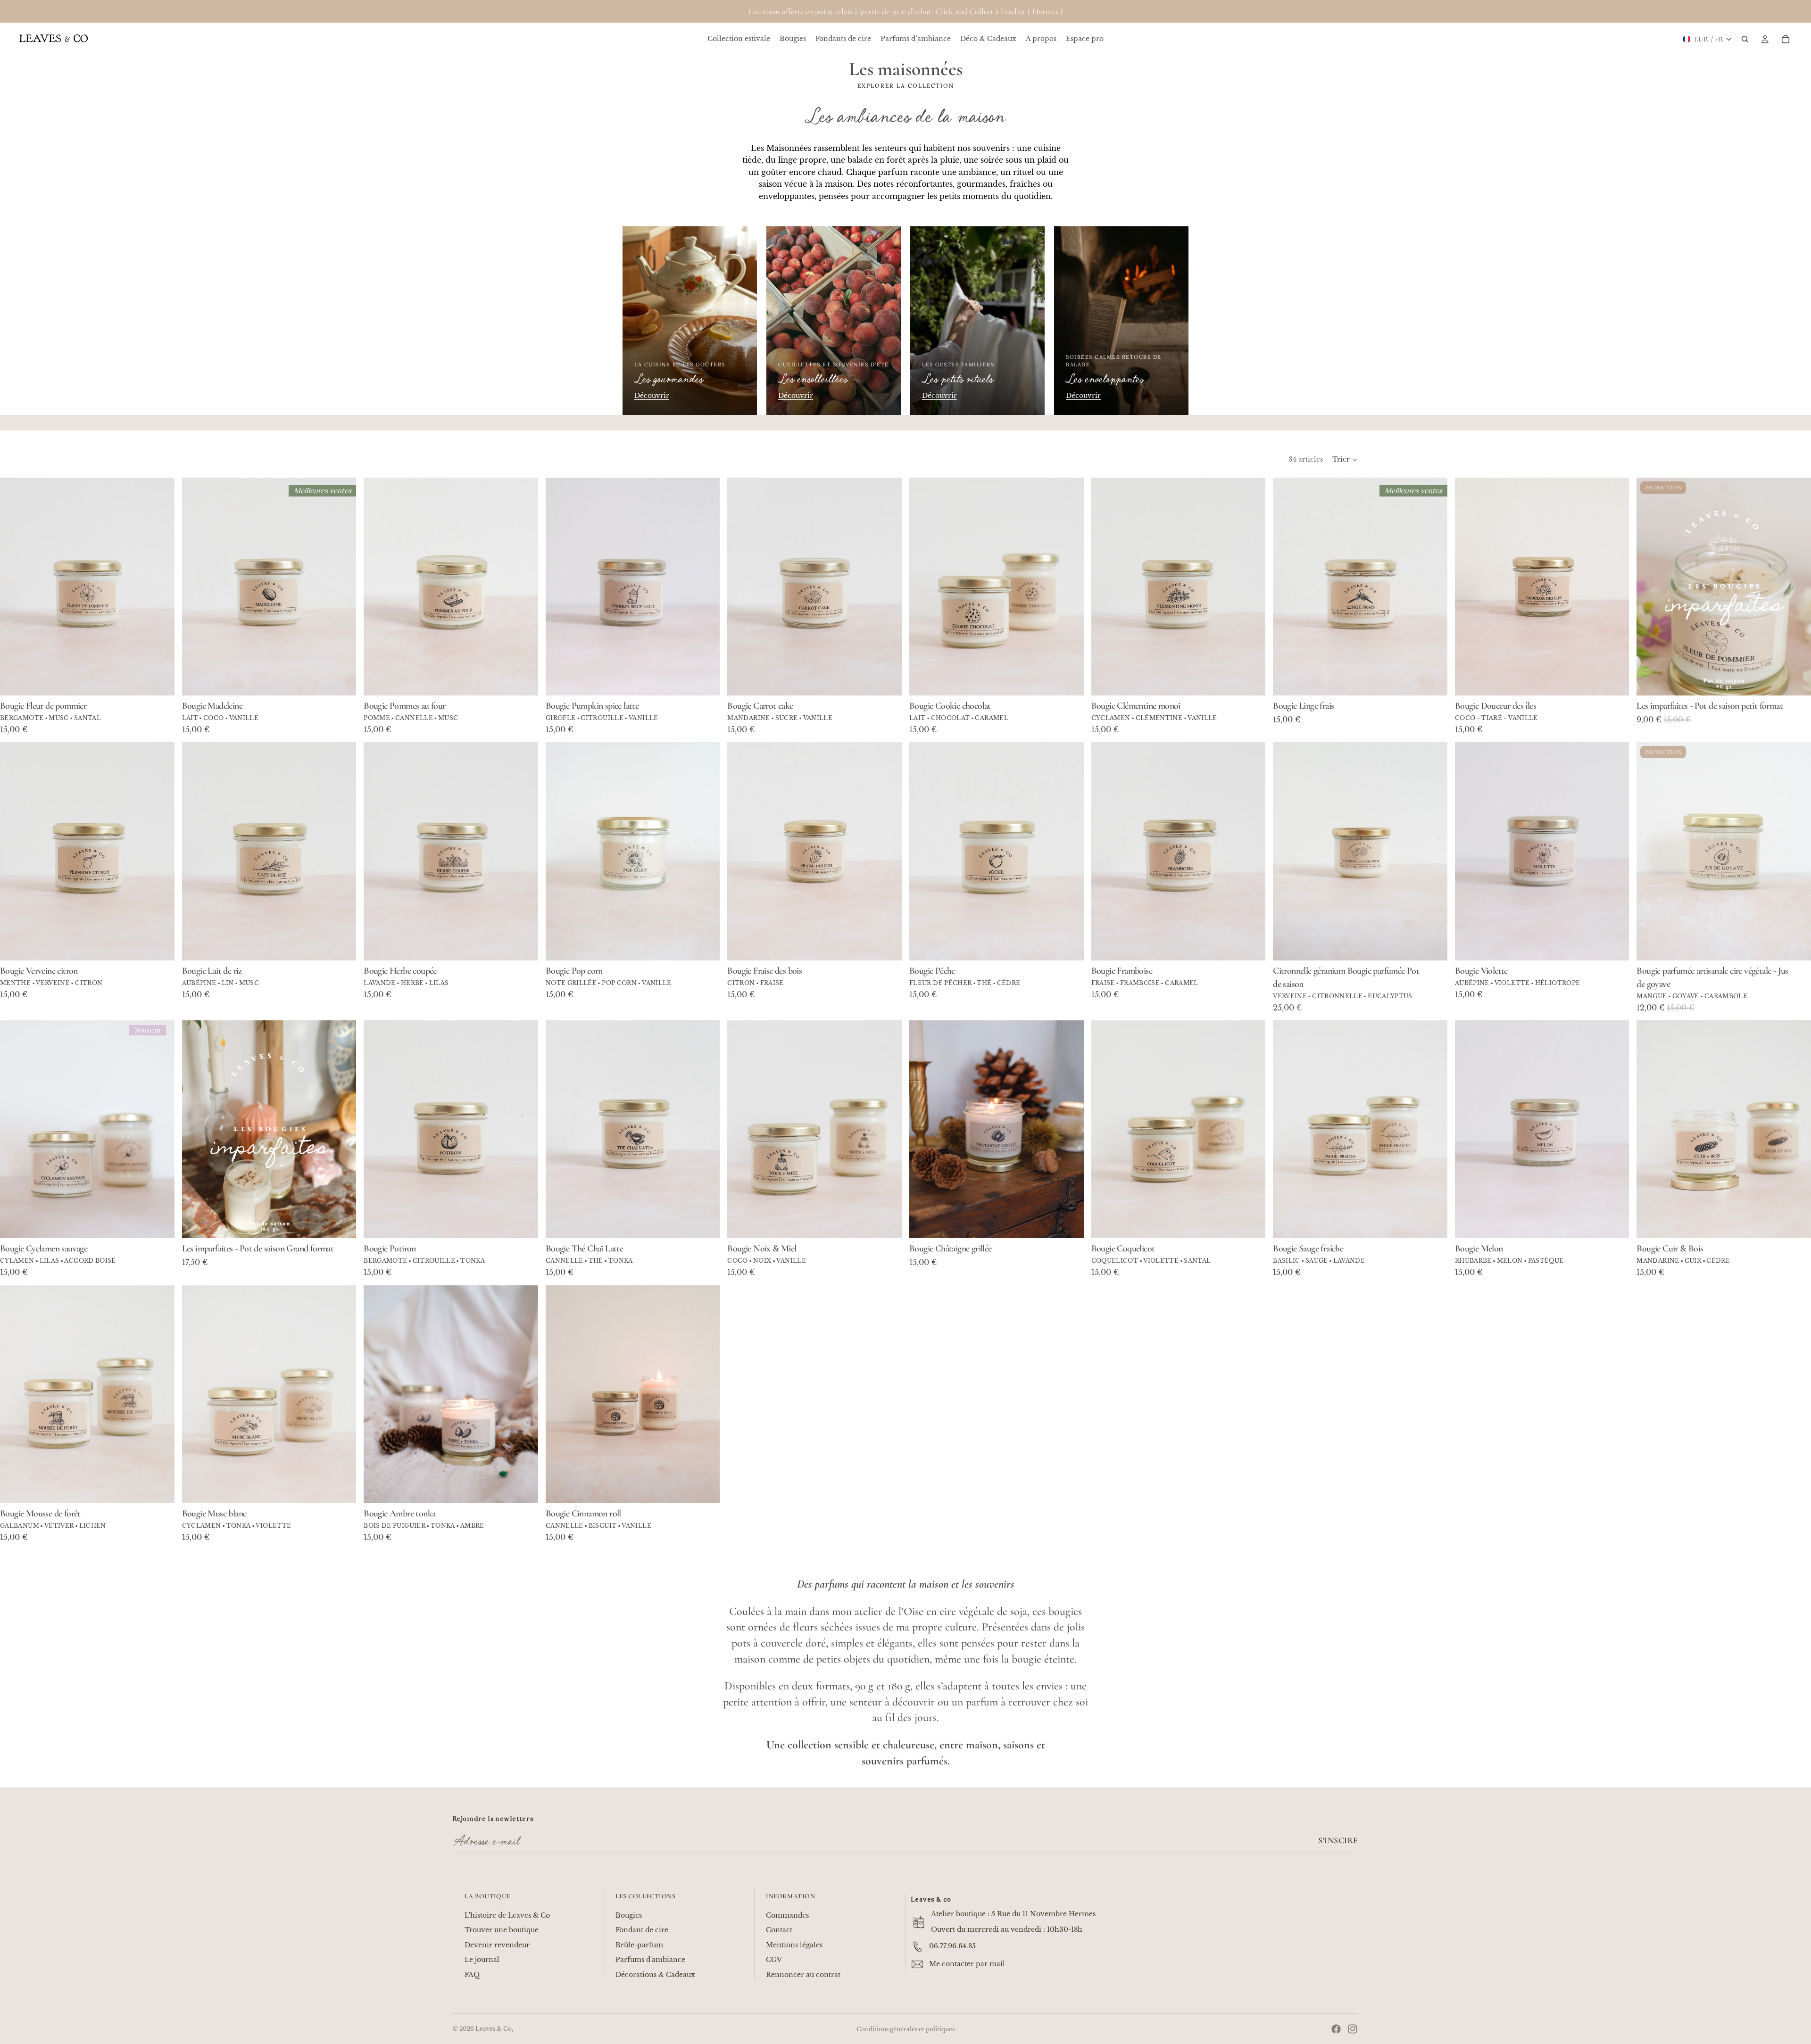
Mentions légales (794, 1945)
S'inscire (1338, 1840)
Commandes (787, 1915)
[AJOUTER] (1433, 946)
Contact (779, 1930)
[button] (1345, 460)
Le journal (482, 1960)
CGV (774, 1960)
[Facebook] (1336, 2029)
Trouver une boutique (502, 1930)
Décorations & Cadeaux (655, 1975)
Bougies (629, 1915)
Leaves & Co (494, 2029)
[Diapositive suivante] (342, 587)
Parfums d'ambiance (650, 1960)
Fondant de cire (642, 1930)
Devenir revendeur (497, 1945)
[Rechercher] (1745, 39)
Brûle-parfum (639, 1945)
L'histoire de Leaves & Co (507, 1915)
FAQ (472, 1975)
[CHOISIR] (160, 681)
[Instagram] (1353, 2029)
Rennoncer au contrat (803, 1975)
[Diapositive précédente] (196, 587)
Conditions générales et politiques (905, 2029)
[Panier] (1786, 39)
